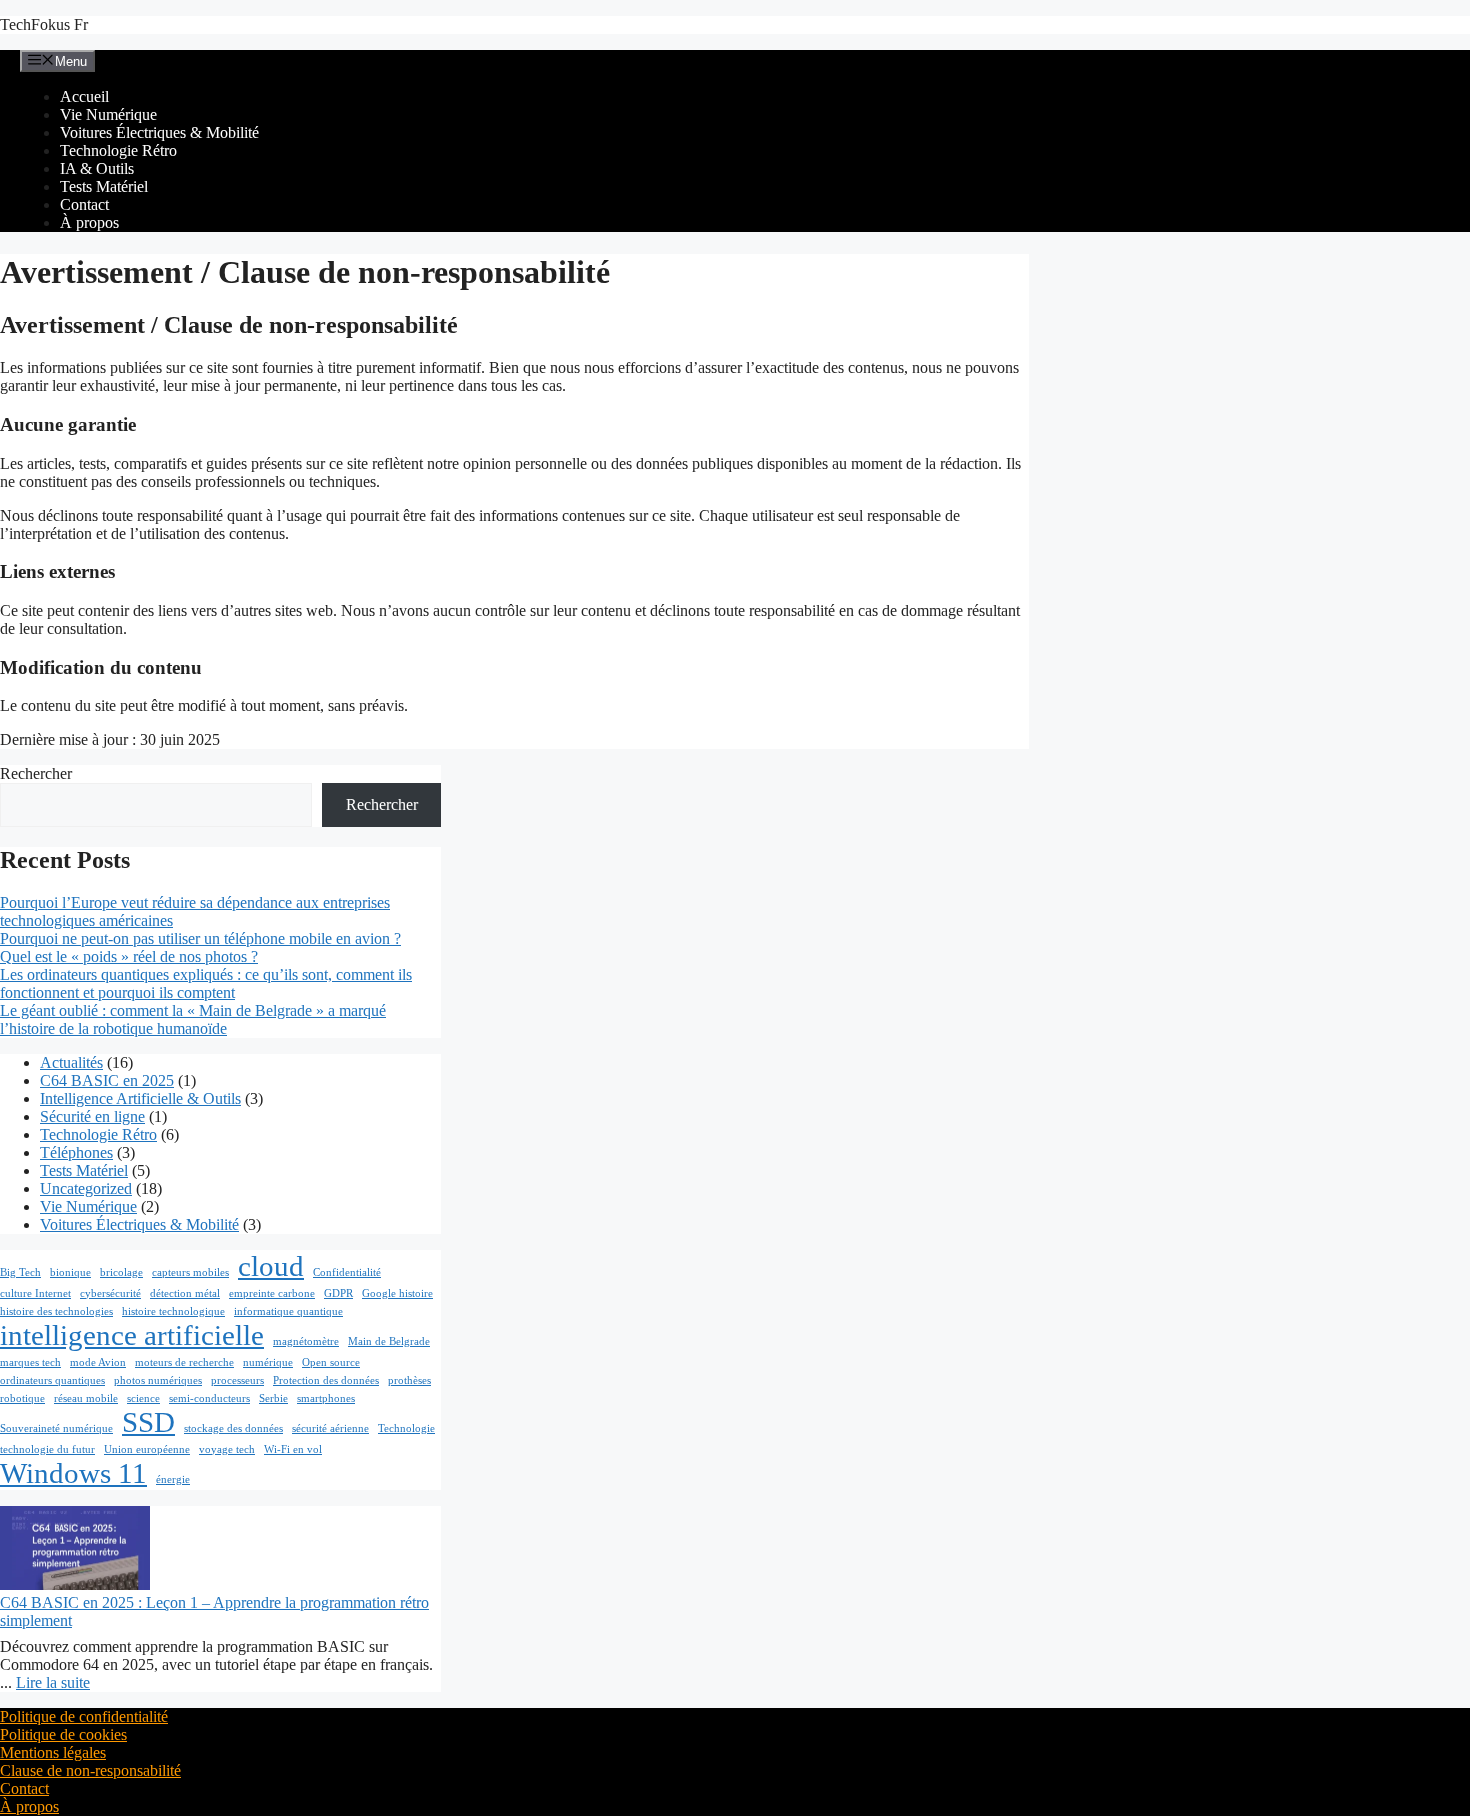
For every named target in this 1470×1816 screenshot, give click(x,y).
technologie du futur (47, 1449)
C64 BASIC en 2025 (107, 1080)
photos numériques (158, 1380)
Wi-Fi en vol (293, 1449)
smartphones (326, 1398)
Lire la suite (53, 1682)
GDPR (338, 1293)
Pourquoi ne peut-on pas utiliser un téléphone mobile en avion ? (200, 938)
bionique (70, 1272)
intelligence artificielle (132, 1335)
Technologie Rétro (118, 150)
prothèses (409, 1380)
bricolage (121, 1272)
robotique (22, 1398)
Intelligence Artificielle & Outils (140, 1098)
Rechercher (36, 773)
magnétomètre (306, 1341)
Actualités (71, 1062)
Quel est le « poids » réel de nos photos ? (129, 956)
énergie (173, 1479)
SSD (148, 1422)
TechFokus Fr (44, 24)
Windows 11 (73, 1473)
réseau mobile (86, 1398)
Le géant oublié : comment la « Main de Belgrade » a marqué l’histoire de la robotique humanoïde (193, 1019)
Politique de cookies (63, 1734)
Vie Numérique (108, 114)
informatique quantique (288, 1311)
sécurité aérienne (330, 1428)
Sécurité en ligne (92, 1116)
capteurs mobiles (190, 1272)
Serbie (273, 1398)
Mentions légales (53, 1752)
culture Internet (35, 1293)
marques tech (30, 1362)
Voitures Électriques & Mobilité (159, 132)
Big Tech (20, 1272)
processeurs (237, 1380)
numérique (268, 1362)
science (143, 1398)
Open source (331, 1362)
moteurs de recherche (184, 1362)
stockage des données (233, 1428)
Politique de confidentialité (84, 1716)
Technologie (406, 1428)
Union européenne (147, 1449)
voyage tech (227, 1449)
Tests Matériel (104, 186)
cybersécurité (110, 1293)
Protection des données (326, 1380)
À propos (89, 222)
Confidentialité (347, 1272)
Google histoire (397, 1293)
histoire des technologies (56, 1311)
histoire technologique (173, 1311)
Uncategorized (86, 1188)
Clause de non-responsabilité (90, 1770)
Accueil (84, 96)
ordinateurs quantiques (52, 1380)
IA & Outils (97, 168)
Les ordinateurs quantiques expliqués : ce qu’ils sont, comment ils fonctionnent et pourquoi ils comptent (206, 983)
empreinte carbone (272, 1293)
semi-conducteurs (209, 1398)
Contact (84, 204)
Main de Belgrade (389, 1341)
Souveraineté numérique (56, 1428)
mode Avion (98, 1362)
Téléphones (76, 1152)
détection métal (185, 1293)
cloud (271, 1266)
